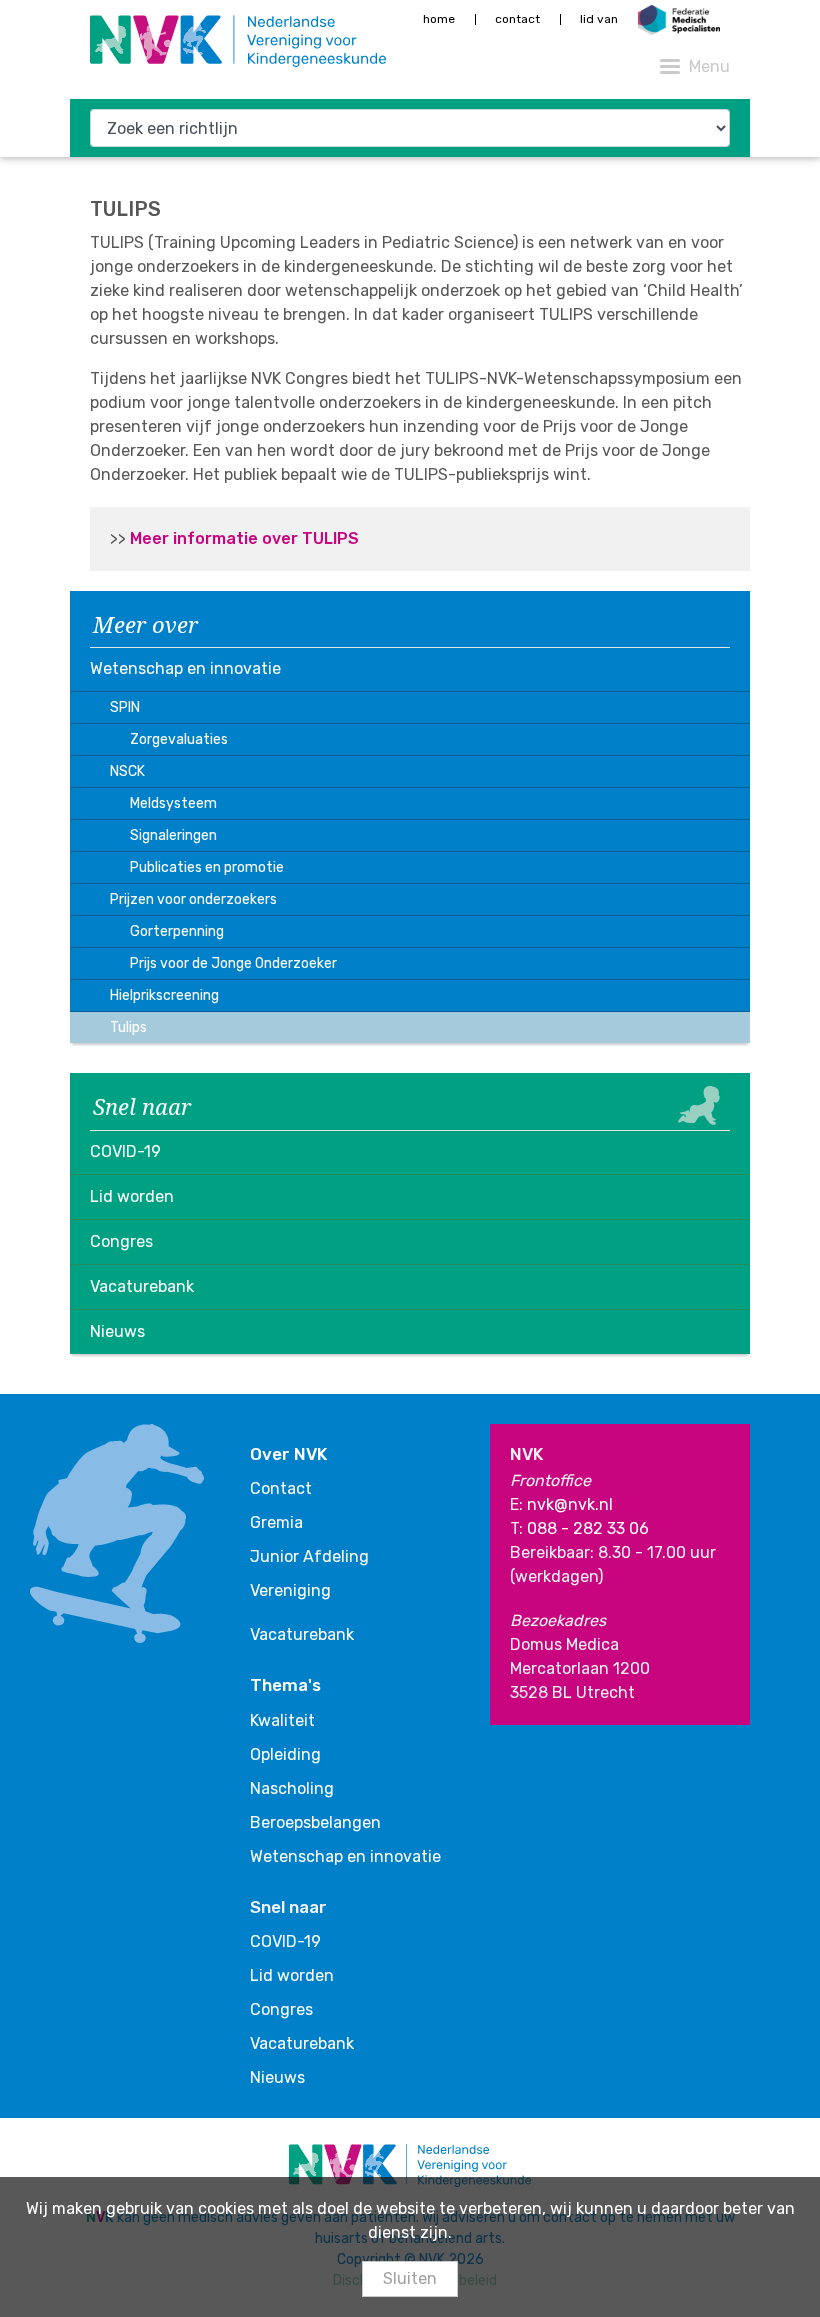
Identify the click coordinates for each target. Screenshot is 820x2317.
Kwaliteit (282, 1720)
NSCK (127, 771)
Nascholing (292, 1788)
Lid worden (132, 1196)
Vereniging (290, 1590)
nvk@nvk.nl (570, 1504)
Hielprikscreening (164, 995)
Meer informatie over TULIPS (244, 538)
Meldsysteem (173, 803)
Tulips (128, 1027)
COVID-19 (125, 1151)
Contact (517, 19)
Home (439, 19)
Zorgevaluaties (179, 739)
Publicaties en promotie (207, 867)
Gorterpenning (177, 931)
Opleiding (285, 1754)
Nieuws (117, 1331)
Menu (709, 66)
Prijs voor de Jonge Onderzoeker (233, 963)
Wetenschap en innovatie (185, 668)
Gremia (276, 1522)
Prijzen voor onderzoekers (193, 899)
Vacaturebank (142, 1286)
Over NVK (288, 1454)
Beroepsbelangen (315, 1822)
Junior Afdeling (309, 1556)
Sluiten (410, 2278)
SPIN (125, 707)
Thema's (285, 1685)
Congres (121, 1241)
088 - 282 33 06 (588, 1528)
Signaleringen (173, 835)
